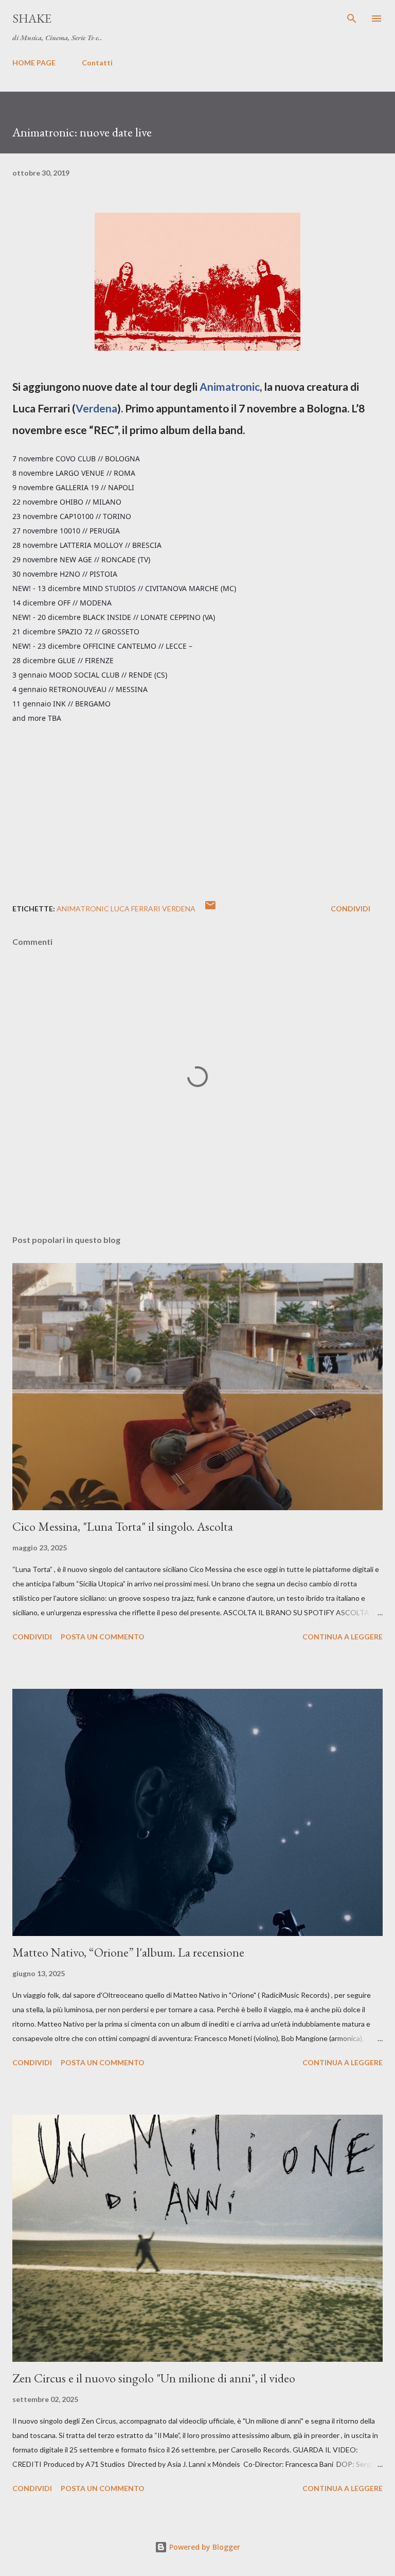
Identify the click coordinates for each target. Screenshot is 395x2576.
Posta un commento (103, 1637)
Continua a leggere (343, 1637)
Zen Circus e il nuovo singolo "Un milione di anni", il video (154, 2378)
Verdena (96, 408)
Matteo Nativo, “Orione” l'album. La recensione (128, 1952)
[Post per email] (210, 909)
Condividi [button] (351, 909)
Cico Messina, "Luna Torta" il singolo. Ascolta (123, 1526)
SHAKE (32, 18)
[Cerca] (352, 19)
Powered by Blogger (204, 2547)
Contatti (97, 63)
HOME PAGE (34, 63)
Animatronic (230, 386)
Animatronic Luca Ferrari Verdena (126, 909)
